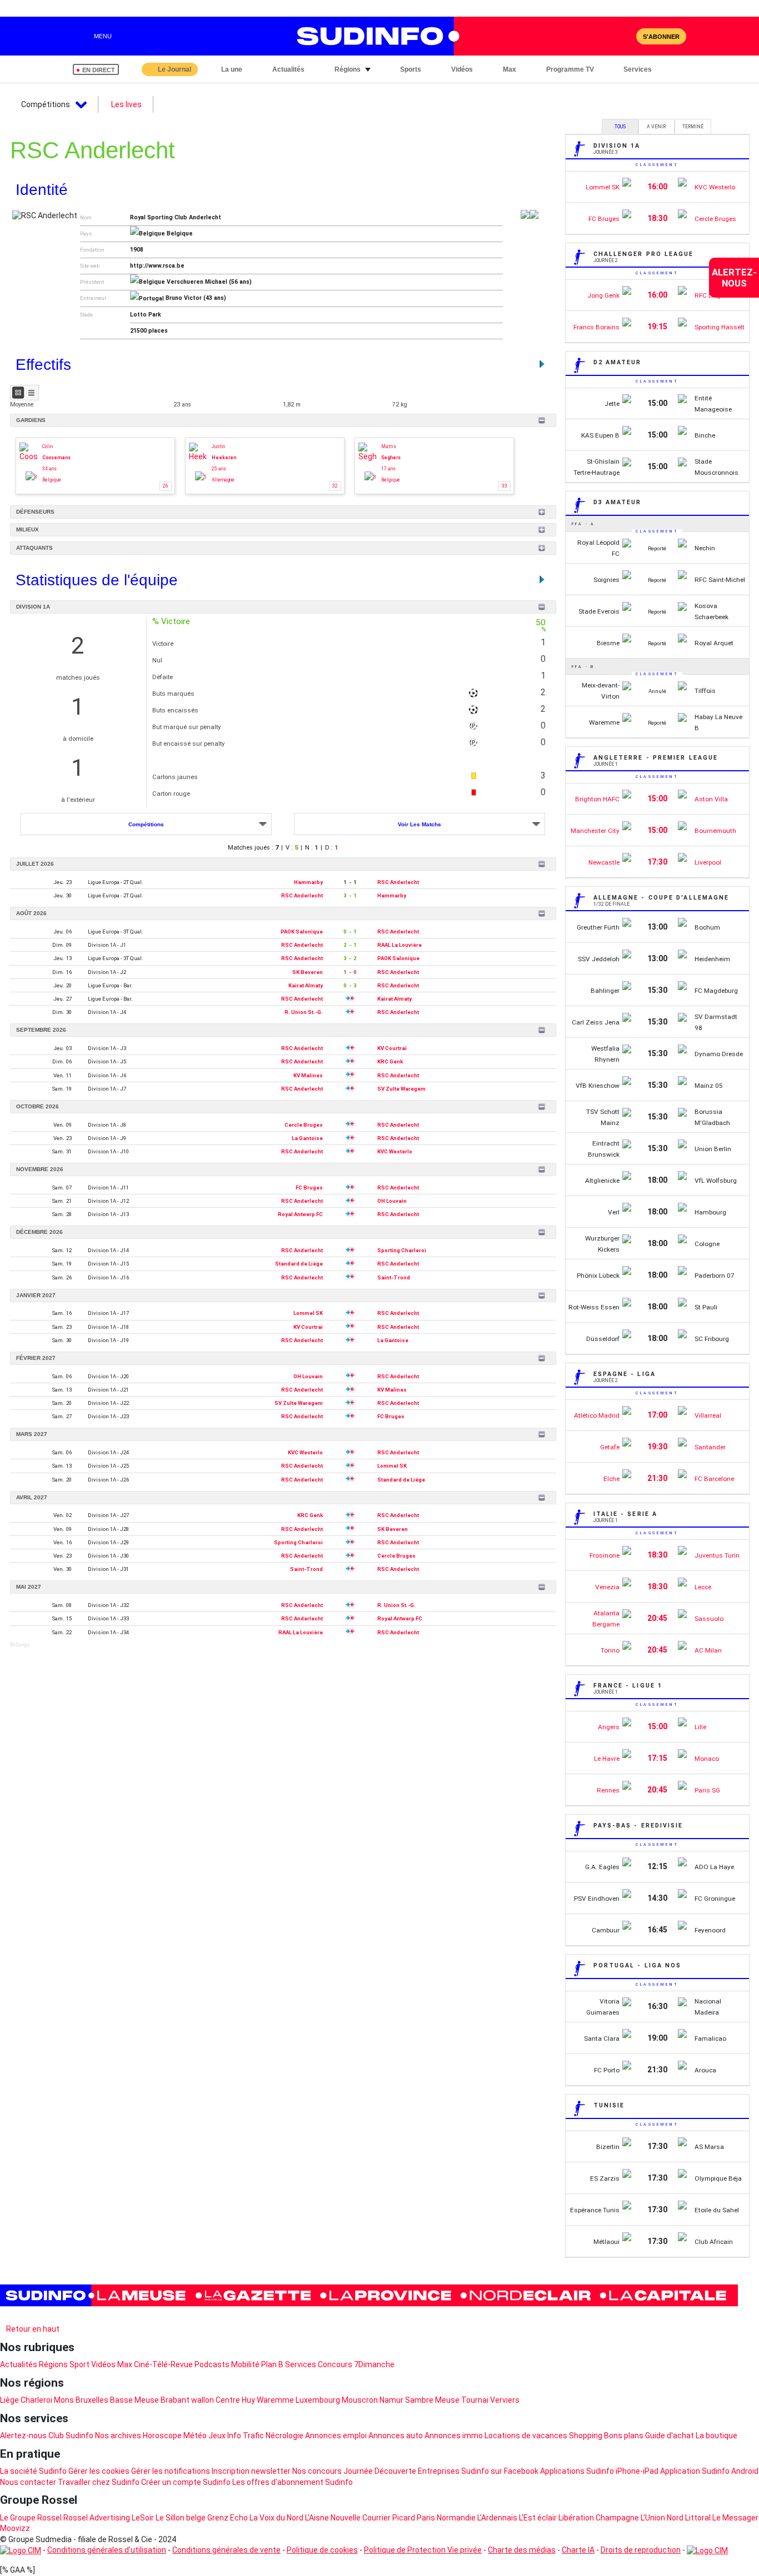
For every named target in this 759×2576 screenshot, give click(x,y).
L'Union (653, 2518)
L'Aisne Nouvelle (333, 2518)
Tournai (475, 2400)
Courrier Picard (389, 2518)
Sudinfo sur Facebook (500, 2471)
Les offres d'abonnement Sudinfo (293, 2482)
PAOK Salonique (302, 932)
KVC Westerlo (395, 1151)
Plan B (272, 2364)
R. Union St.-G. (304, 1012)
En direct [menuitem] (99, 70)
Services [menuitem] (638, 69)
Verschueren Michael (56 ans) (209, 282)
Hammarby (308, 882)
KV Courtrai (392, 1048)
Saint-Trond (394, 1277)
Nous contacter (28, 2482)
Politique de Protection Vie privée (423, 2550)
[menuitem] (734, 278)
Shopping (586, 2436)
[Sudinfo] (369, 2296)
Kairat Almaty (306, 985)
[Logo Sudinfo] (373, 36)
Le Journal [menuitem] (174, 69)
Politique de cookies (322, 2550)
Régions (53, 2364)
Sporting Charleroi (402, 1250)
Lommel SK (308, 1313)
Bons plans (624, 2436)
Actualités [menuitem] (288, 69)
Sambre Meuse (432, 2400)
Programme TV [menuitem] (570, 69)
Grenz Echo (228, 2518)
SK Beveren (308, 972)
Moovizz (15, 2528)
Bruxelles (92, 2400)
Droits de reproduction (641, 2550)
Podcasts (212, 2364)
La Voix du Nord (276, 2518)
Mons (64, 2400)
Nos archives (118, 2436)
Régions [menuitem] (348, 69)
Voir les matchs (420, 824)
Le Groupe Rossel (31, 2518)
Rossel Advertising (97, 2518)
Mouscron (360, 2400)
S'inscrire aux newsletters (55, 2316)
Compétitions (146, 824)
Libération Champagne (599, 2518)
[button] (675, 69)
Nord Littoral (689, 2518)
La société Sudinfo (33, 2471)
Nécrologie (284, 2436)
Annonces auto (396, 2436)
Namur (391, 2400)
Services (301, 2364)
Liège (9, 2400)
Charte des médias (522, 2550)
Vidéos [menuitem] (462, 69)
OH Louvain (392, 1201)
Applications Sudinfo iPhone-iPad (599, 2471)
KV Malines (308, 1075)
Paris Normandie (446, 2518)
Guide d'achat (670, 2436)
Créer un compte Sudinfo (186, 2482)
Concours (335, 2364)
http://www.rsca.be (157, 266)
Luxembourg (318, 2400)
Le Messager (735, 2518)
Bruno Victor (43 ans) (196, 298)
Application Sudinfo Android (709, 2471)
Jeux (217, 2436)
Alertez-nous (23, 2436)
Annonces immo (454, 2436)
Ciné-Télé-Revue (163, 2364)
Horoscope (162, 2436)
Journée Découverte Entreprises (401, 2471)
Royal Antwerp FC (300, 1214)
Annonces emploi (336, 2436)
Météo (195, 2436)
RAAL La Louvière (400, 945)
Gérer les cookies (99, 2471)
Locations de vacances (526, 2436)
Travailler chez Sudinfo (99, 2482)
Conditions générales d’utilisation (107, 2550)
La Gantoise (307, 1138)
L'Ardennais (497, 2518)
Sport (79, 2364)
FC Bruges (309, 1187)
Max (125, 2364)
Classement (657, 165)
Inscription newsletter (251, 2471)
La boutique (716, 2436)
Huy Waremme (268, 2400)
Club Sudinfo (71, 2436)
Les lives (126, 104)
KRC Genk (390, 1061)
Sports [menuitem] (411, 69)
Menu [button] (103, 36)
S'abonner (661, 37)
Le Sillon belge (181, 2518)
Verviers (505, 2400)
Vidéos (103, 2364)
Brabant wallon (187, 2400)
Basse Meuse (134, 2400)
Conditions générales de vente (226, 2550)
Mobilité (245, 2364)
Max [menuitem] (510, 69)
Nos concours (317, 2471)
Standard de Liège (299, 1264)
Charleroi (36, 2400)
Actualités (19, 2364)
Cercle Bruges (304, 1125)
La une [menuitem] (232, 69)
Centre (228, 2400)
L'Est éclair (538, 2518)
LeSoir (143, 2518)
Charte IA (578, 2550)
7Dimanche (374, 2364)
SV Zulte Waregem (401, 1089)
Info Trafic (246, 2436)
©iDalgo (20, 1644)
